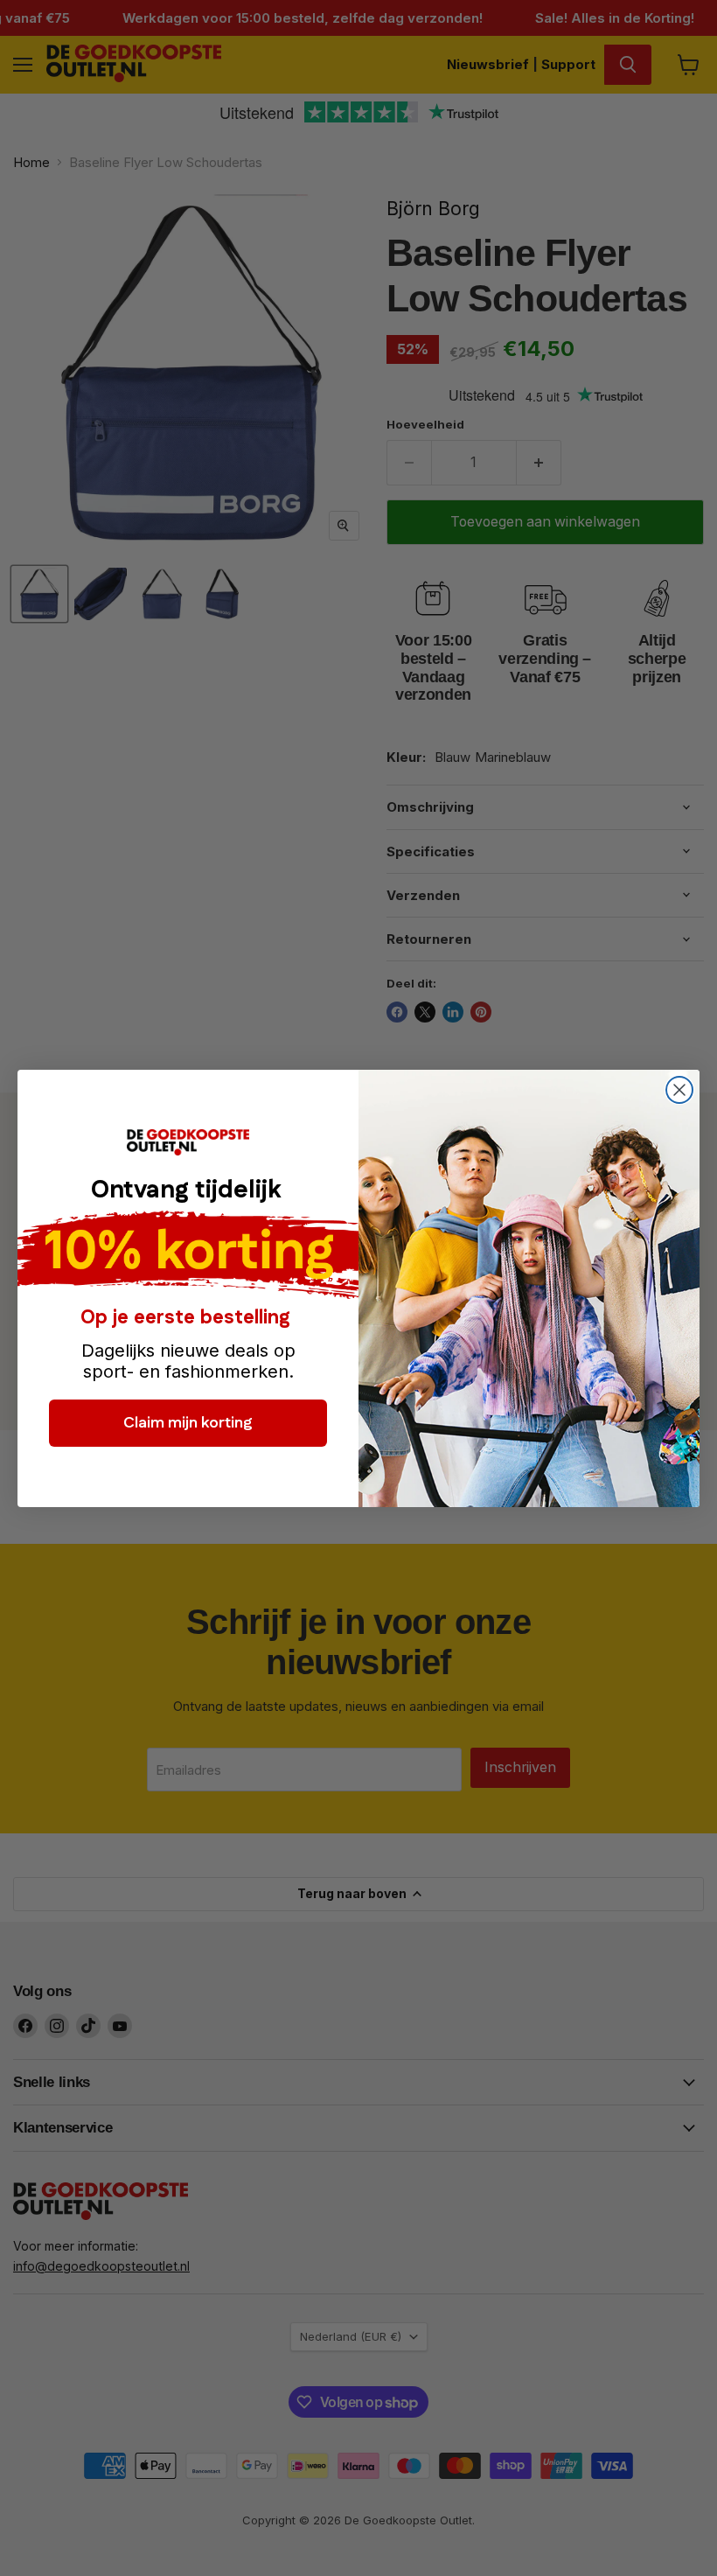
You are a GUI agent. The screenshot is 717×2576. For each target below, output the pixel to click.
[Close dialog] (679, 1090)
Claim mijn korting (188, 1423)
